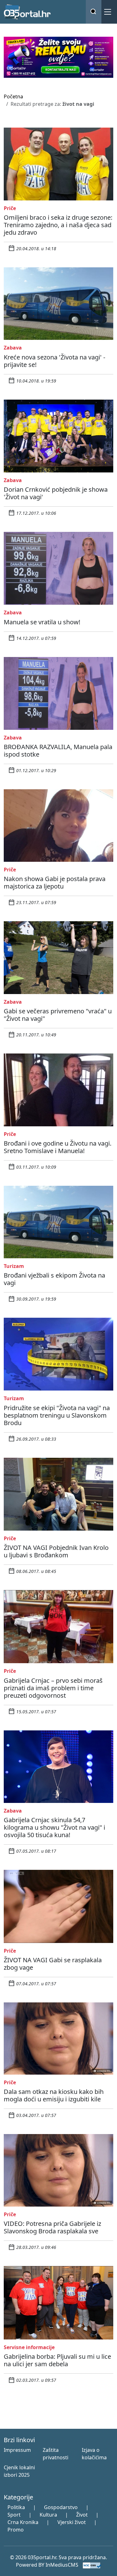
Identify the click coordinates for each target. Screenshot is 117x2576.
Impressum (17, 2450)
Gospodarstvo (61, 2507)
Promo (16, 2530)
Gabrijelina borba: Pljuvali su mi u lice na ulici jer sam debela (57, 2360)
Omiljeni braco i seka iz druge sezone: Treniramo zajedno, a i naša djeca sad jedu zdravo (58, 225)
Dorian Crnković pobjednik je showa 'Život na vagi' (56, 493)
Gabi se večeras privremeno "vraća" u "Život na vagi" (58, 1015)
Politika (16, 2507)
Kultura (48, 2515)
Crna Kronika (23, 2522)
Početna (13, 96)
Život (82, 2515)
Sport (14, 2515)
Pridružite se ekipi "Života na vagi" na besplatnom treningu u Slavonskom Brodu (57, 1415)
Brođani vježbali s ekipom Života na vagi (54, 1279)
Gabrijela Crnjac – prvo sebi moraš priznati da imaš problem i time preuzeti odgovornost (53, 1688)
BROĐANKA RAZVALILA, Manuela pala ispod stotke (58, 751)
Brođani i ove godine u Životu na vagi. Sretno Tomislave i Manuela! (58, 1147)
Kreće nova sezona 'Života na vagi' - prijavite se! (54, 361)
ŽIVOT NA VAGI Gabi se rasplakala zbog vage (53, 1964)
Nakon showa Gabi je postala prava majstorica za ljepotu (55, 882)
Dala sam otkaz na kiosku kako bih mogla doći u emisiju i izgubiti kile (54, 2095)
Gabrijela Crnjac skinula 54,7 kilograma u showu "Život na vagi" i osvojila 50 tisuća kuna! (54, 1827)
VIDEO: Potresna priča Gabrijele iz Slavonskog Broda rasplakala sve (52, 2227)
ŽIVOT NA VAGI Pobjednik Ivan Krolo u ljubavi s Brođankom (56, 1551)
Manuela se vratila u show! (42, 622)
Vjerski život (72, 2522)
